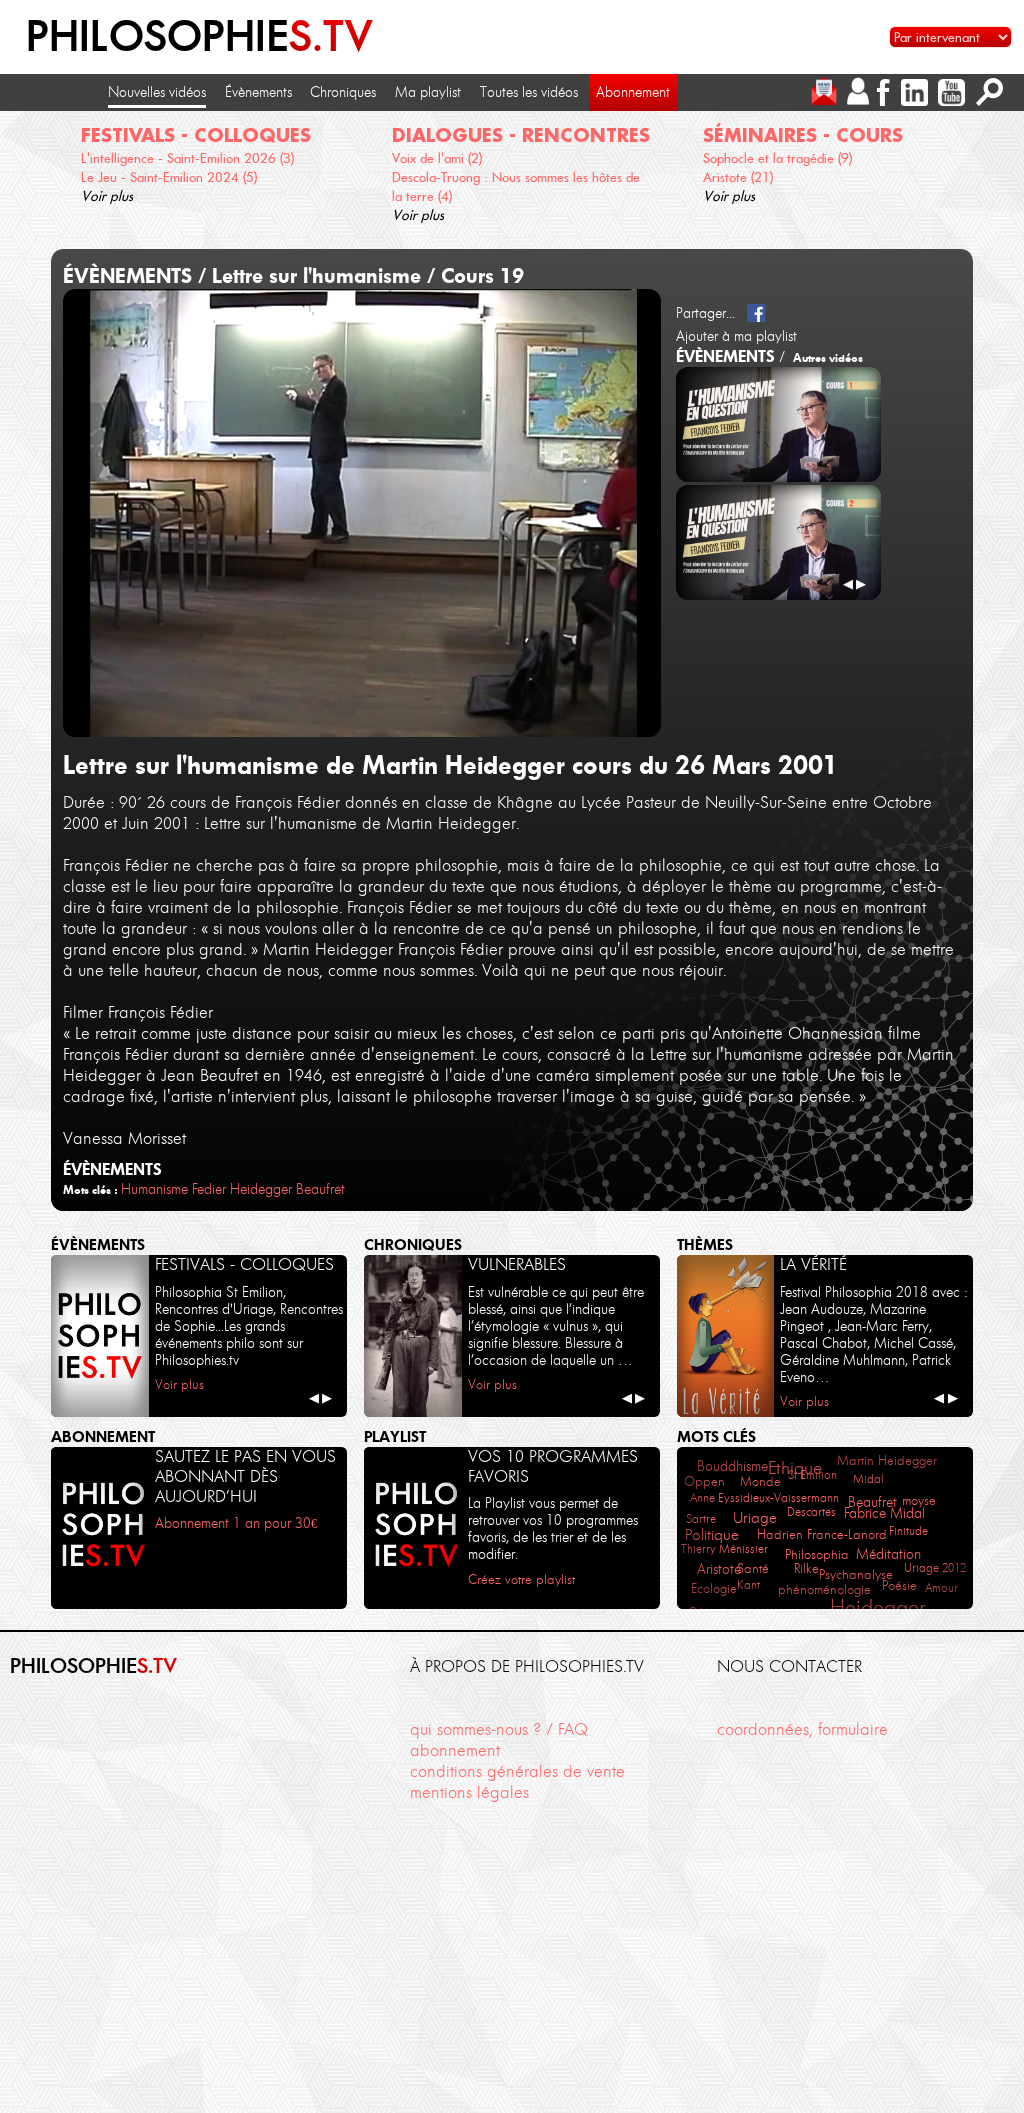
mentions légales (469, 1792)
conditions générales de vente (517, 1771)
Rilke (806, 1568)
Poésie (899, 1585)
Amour (941, 1587)
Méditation (888, 1554)
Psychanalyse (856, 1574)
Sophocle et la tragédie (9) (777, 158)
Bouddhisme (732, 1466)
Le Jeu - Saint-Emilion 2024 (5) (169, 177)
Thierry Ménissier (724, 1548)
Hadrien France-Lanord (822, 1534)
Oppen (704, 1481)
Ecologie (714, 1588)
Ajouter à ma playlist (736, 336)
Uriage (755, 1518)
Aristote (719, 1569)
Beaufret (320, 1189)
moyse (919, 1500)
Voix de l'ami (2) (437, 158)
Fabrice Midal (884, 1513)
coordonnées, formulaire (802, 1729)
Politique (712, 1535)
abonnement (455, 1750)
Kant (748, 1584)
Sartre (701, 1518)
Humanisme (154, 1189)
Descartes (811, 1511)
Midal (868, 1478)
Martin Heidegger (887, 1460)
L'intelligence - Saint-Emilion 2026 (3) (187, 158)
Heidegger (261, 1189)
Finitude (908, 1530)
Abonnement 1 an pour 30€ (236, 1523)
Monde (760, 1481)
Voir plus (107, 196)
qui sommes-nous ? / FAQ (499, 1729)
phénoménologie (824, 1589)
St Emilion (812, 1474)
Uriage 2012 (935, 1567)
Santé (753, 1568)
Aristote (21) (738, 177)
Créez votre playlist (521, 1579)
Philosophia (817, 1554)
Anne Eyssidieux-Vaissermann (764, 1497)
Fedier (209, 1189)
